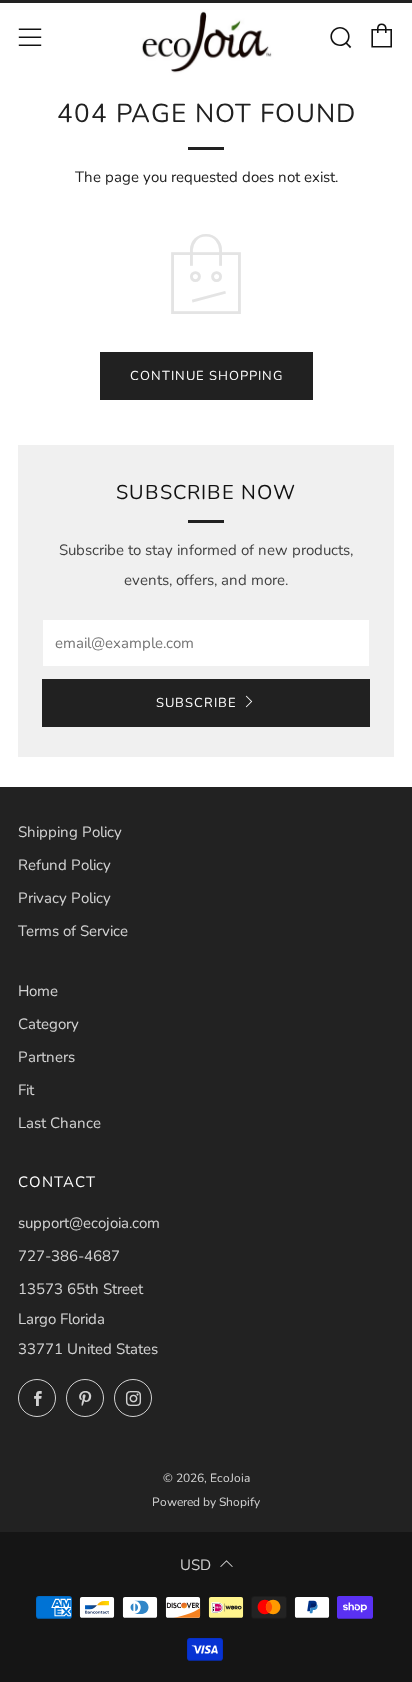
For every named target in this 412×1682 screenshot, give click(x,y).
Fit (26, 1090)
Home (38, 991)
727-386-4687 (69, 1256)
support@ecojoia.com (89, 1223)
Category (48, 1024)
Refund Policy (64, 865)
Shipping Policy (70, 832)
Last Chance (59, 1123)
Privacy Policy (64, 898)
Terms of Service (73, 931)
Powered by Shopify (206, 1502)
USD (195, 1565)
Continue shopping (206, 376)
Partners (46, 1057)
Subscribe (196, 703)
